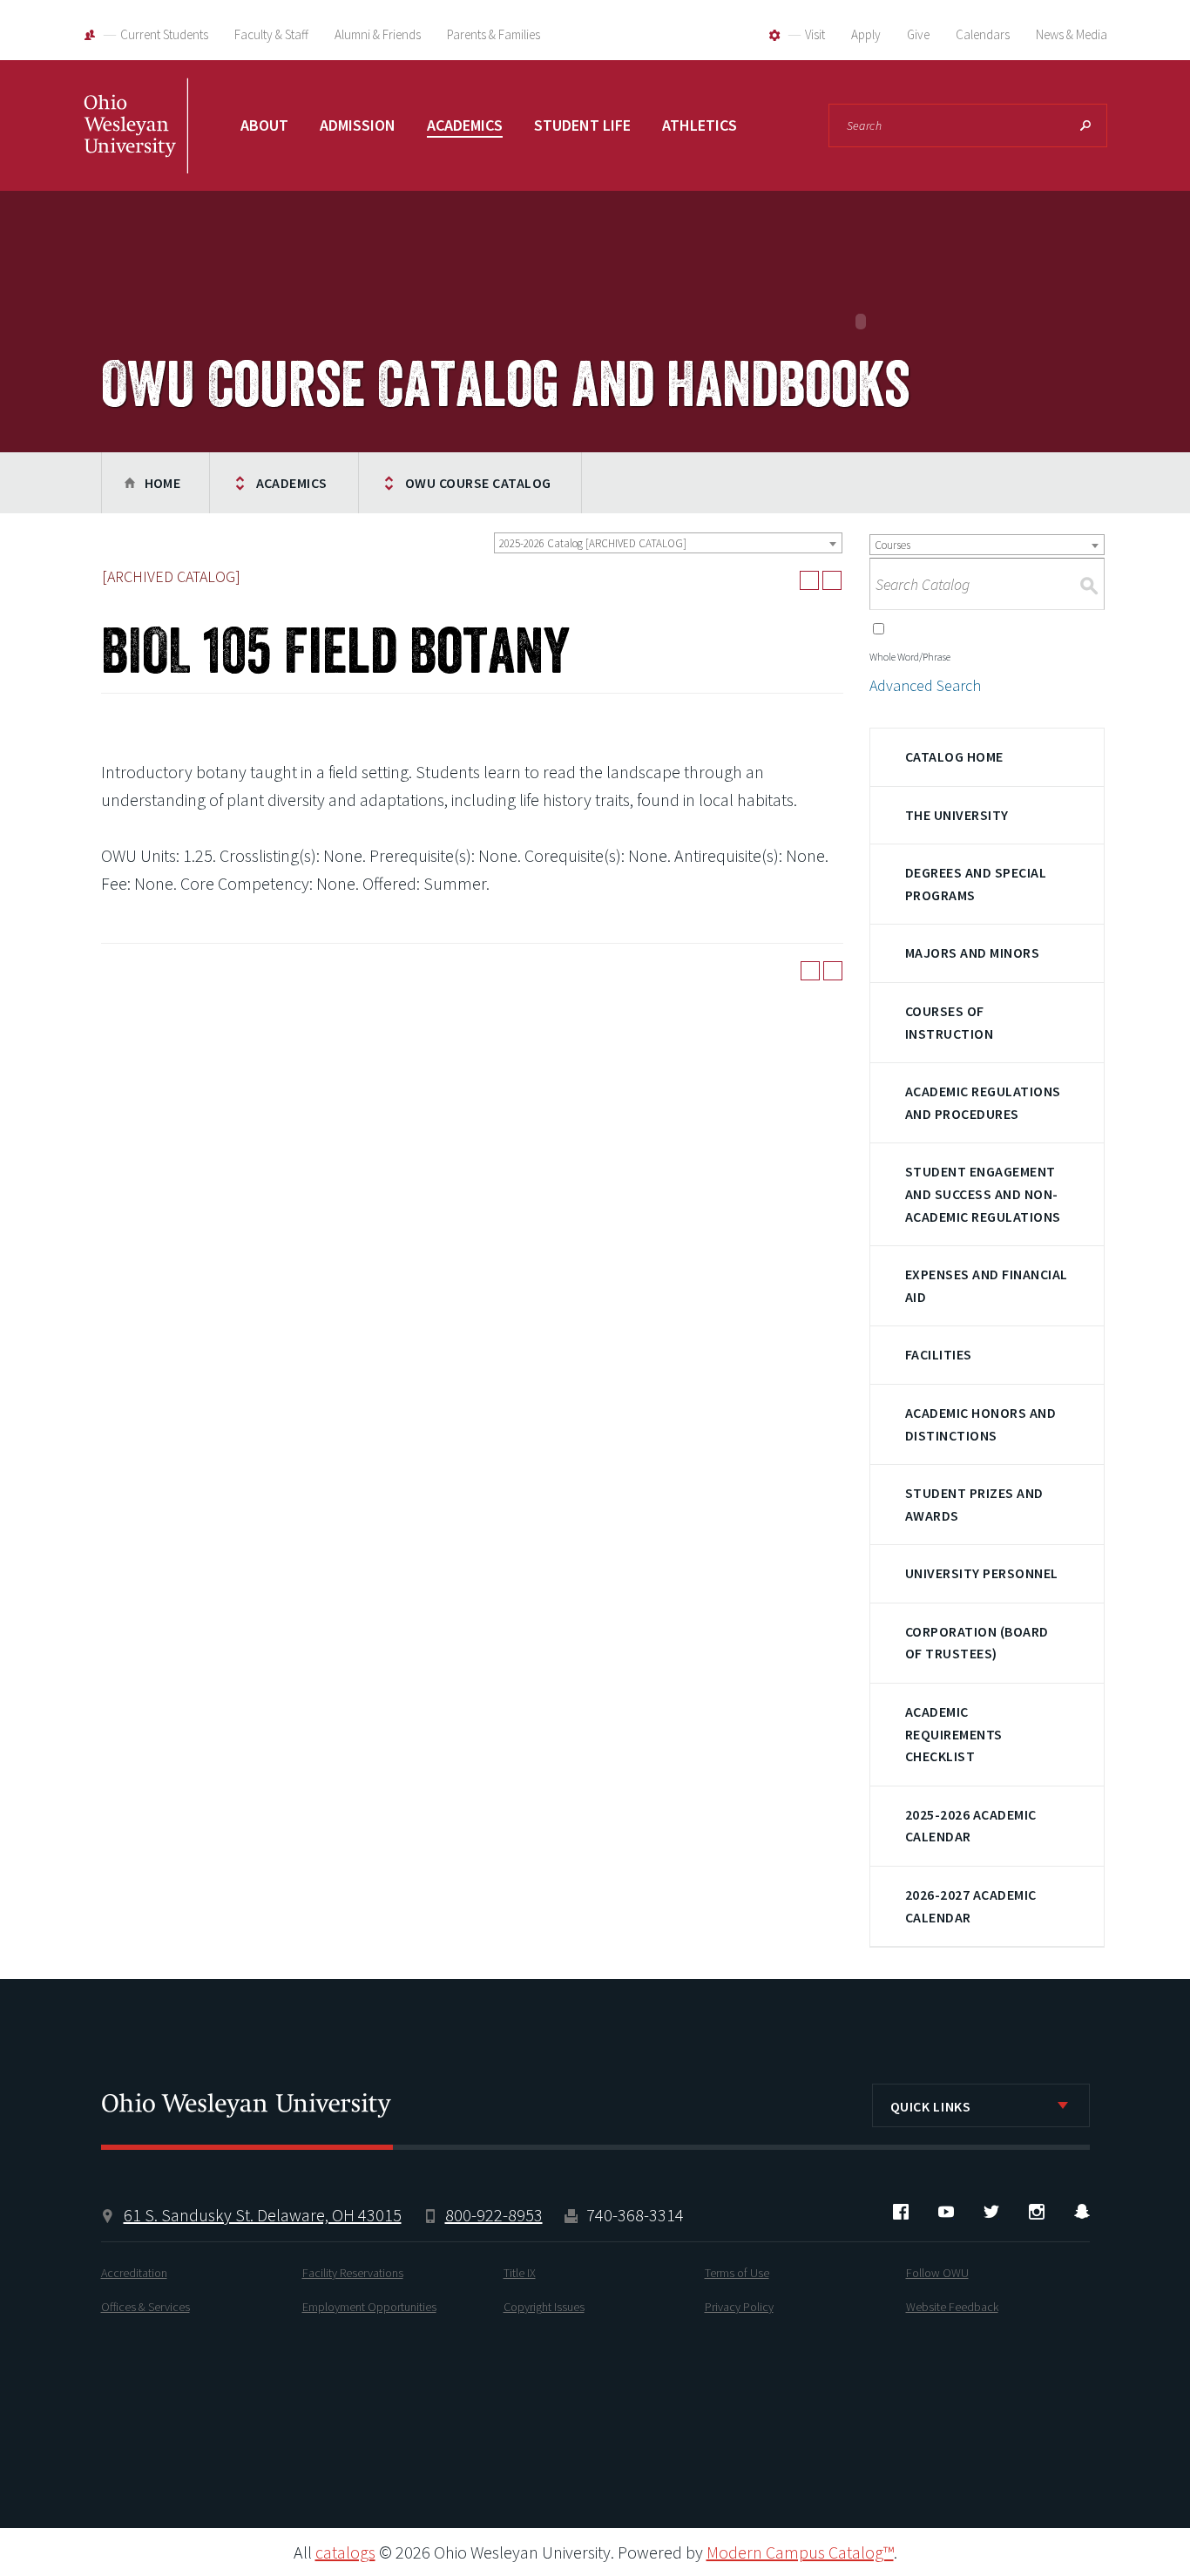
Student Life (582, 125)
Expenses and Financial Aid (987, 1285)
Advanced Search (925, 685)
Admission (358, 125)
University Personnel (982, 1573)
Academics (465, 125)
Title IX (520, 2273)
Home (163, 483)
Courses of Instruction (949, 1022)
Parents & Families (494, 34)
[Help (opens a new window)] (832, 580)
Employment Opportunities (369, 2307)
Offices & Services (145, 2307)
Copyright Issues (544, 2307)
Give (918, 34)
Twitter (991, 2212)
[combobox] (668, 543)
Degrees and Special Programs (976, 884)
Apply (866, 34)
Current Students (164, 34)
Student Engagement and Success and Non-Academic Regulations (983, 1193)
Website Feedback (952, 2307)
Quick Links (931, 2106)
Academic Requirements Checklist (954, 1734)
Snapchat (1082, 2212)
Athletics (700, 125)
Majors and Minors (972, 952)
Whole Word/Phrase (910, 657)
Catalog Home (954, 756)
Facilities (939, 1354)
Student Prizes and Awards (974, 1504)
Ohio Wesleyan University (136, 144)
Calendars (983, 34)
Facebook (901, 2212)
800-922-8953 (494, 2215)
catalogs (345, 2552)
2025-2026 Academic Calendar (971, 1826)
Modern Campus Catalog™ (800, 2552)
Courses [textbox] (892, 545)
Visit (815, 34)
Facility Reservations (353, 2273)
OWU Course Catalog (478, 483)
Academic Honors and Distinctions (980, 1424)
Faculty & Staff (271, 34)
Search (1085, 125)
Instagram (1037, 2212)
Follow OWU (937, 2273)
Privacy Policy (739, 2307)
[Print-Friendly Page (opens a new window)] (809, 580)
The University (957, 815)
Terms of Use (737, 2273)
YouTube (946, 2212)
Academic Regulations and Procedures (983, 1102)
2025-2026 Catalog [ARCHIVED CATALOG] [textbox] (593, 543)
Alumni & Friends (378, 34)
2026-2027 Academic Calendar (971, 1906)
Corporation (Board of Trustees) (977, 1643)
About (264, 125)
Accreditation (134, 2273)
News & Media (1072, 34)
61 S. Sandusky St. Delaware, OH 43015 (263, 2215)
